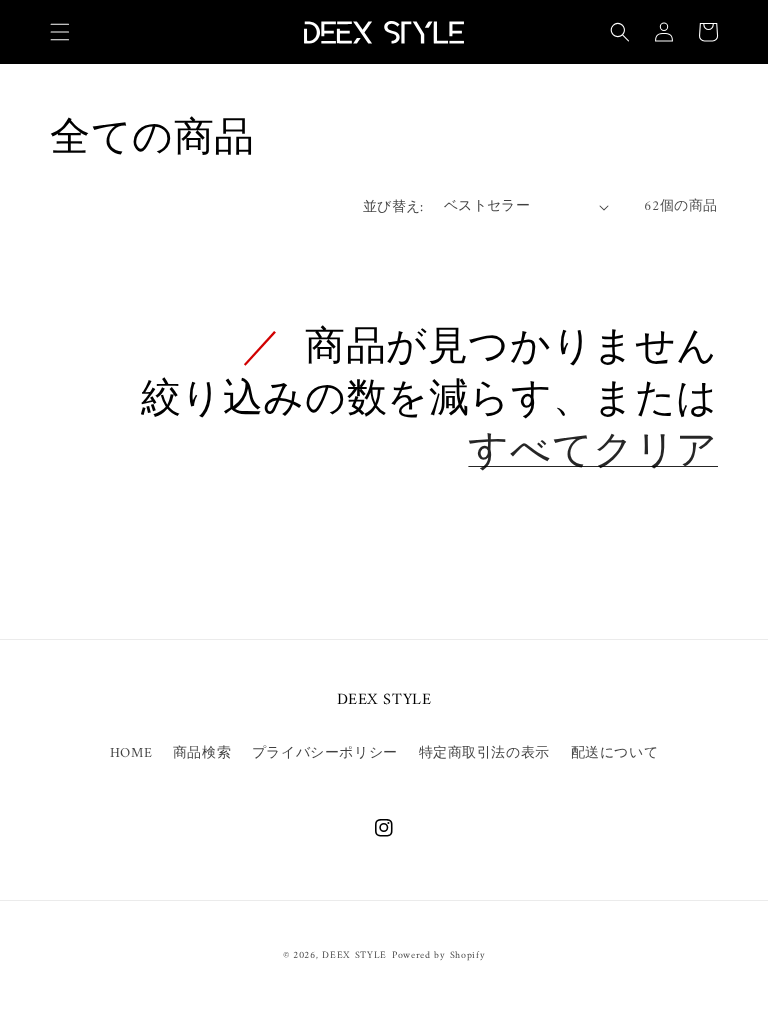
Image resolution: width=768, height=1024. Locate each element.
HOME (131, 753)
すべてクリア (593, 453)
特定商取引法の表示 (484, 753)
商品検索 (202, 753)
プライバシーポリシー (325, 753)
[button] (60, 32)
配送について (615, 753)
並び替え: (393, 207)
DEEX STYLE (354, 955)
